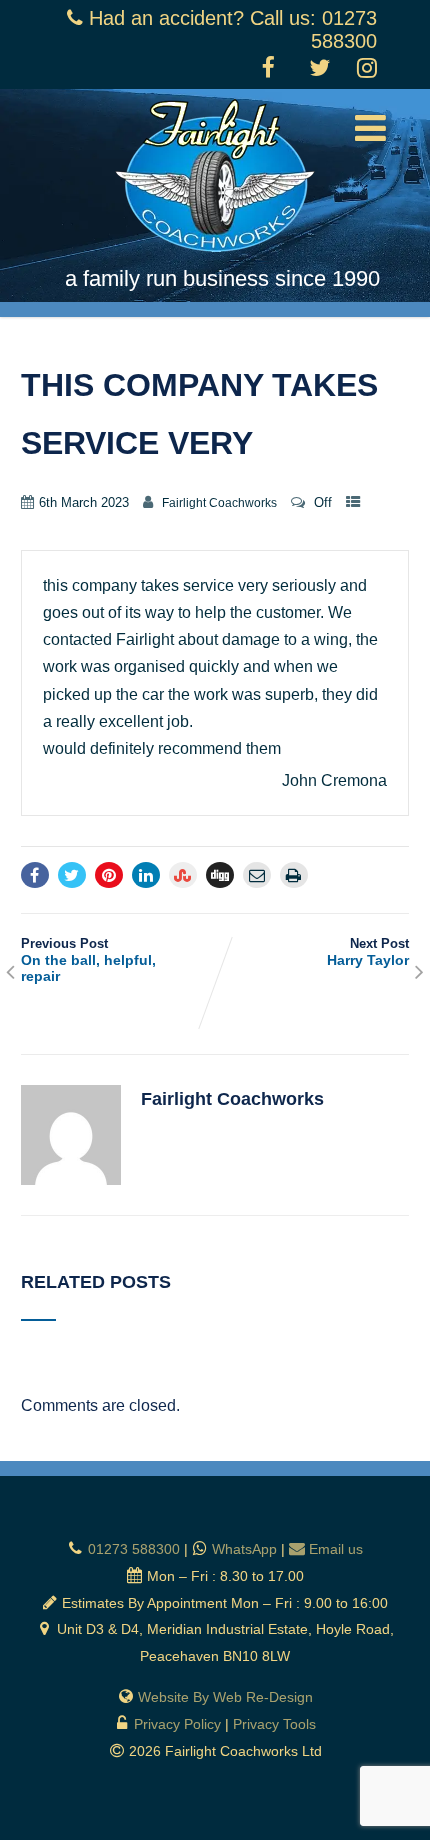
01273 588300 (134, 1549)
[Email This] (257, 875)
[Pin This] (109, 875)
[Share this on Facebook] (35, 875)
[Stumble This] (183, 875)
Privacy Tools (274, 1724)
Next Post (368, 952)
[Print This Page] (294, 875)
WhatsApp (244, 1549)
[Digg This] (220, 875)
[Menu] (370, 129)
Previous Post (88, 960)
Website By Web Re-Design (225, 1697)
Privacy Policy (177, 1724)
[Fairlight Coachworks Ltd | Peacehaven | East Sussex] (215, 256)
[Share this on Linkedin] (146, 875)
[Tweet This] (72, 875)
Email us (336, 1549)
